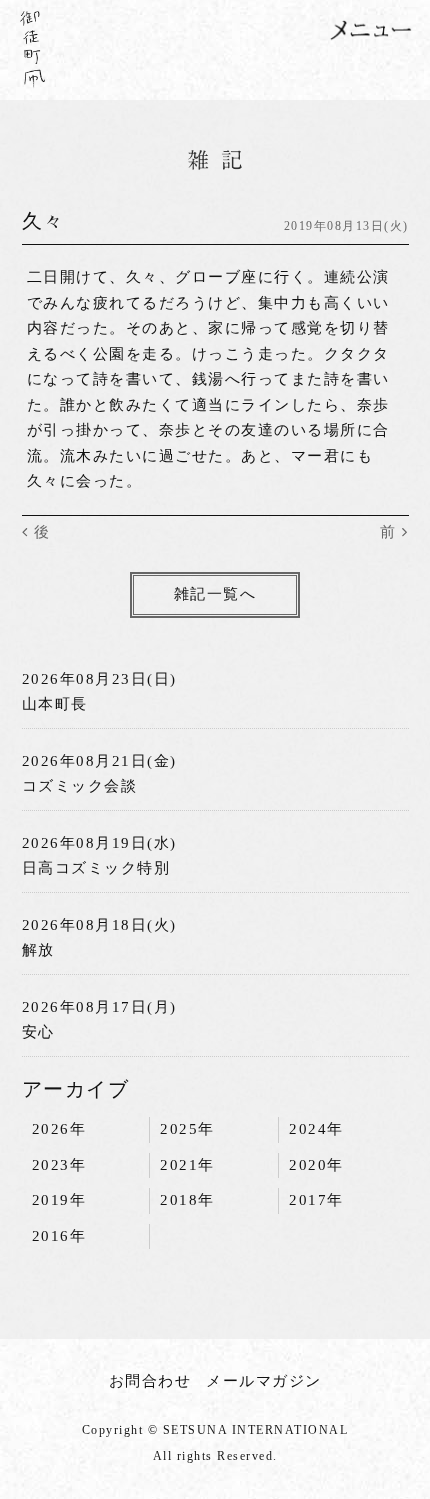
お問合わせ (150, 1381)
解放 (38, 950)
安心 (38, 1032)
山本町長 (55, 704)
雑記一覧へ (215, 594)
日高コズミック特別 (96, 868)
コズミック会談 (80, 786)
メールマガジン (264, 1381)
